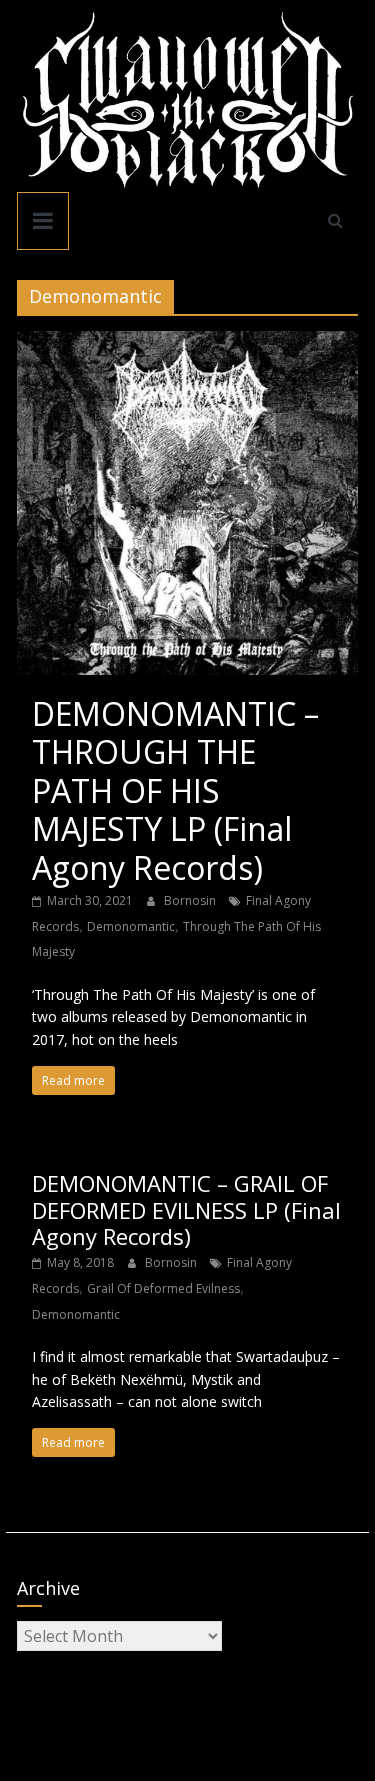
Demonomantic (131, 926)
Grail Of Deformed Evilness (163, 1288)
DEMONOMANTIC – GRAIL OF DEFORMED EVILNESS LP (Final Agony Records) (186, 1209)
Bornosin (191, 900)
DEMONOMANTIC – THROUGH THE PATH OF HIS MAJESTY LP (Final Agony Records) (175, 790)
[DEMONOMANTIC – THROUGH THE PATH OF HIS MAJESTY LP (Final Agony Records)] (188, 343)
